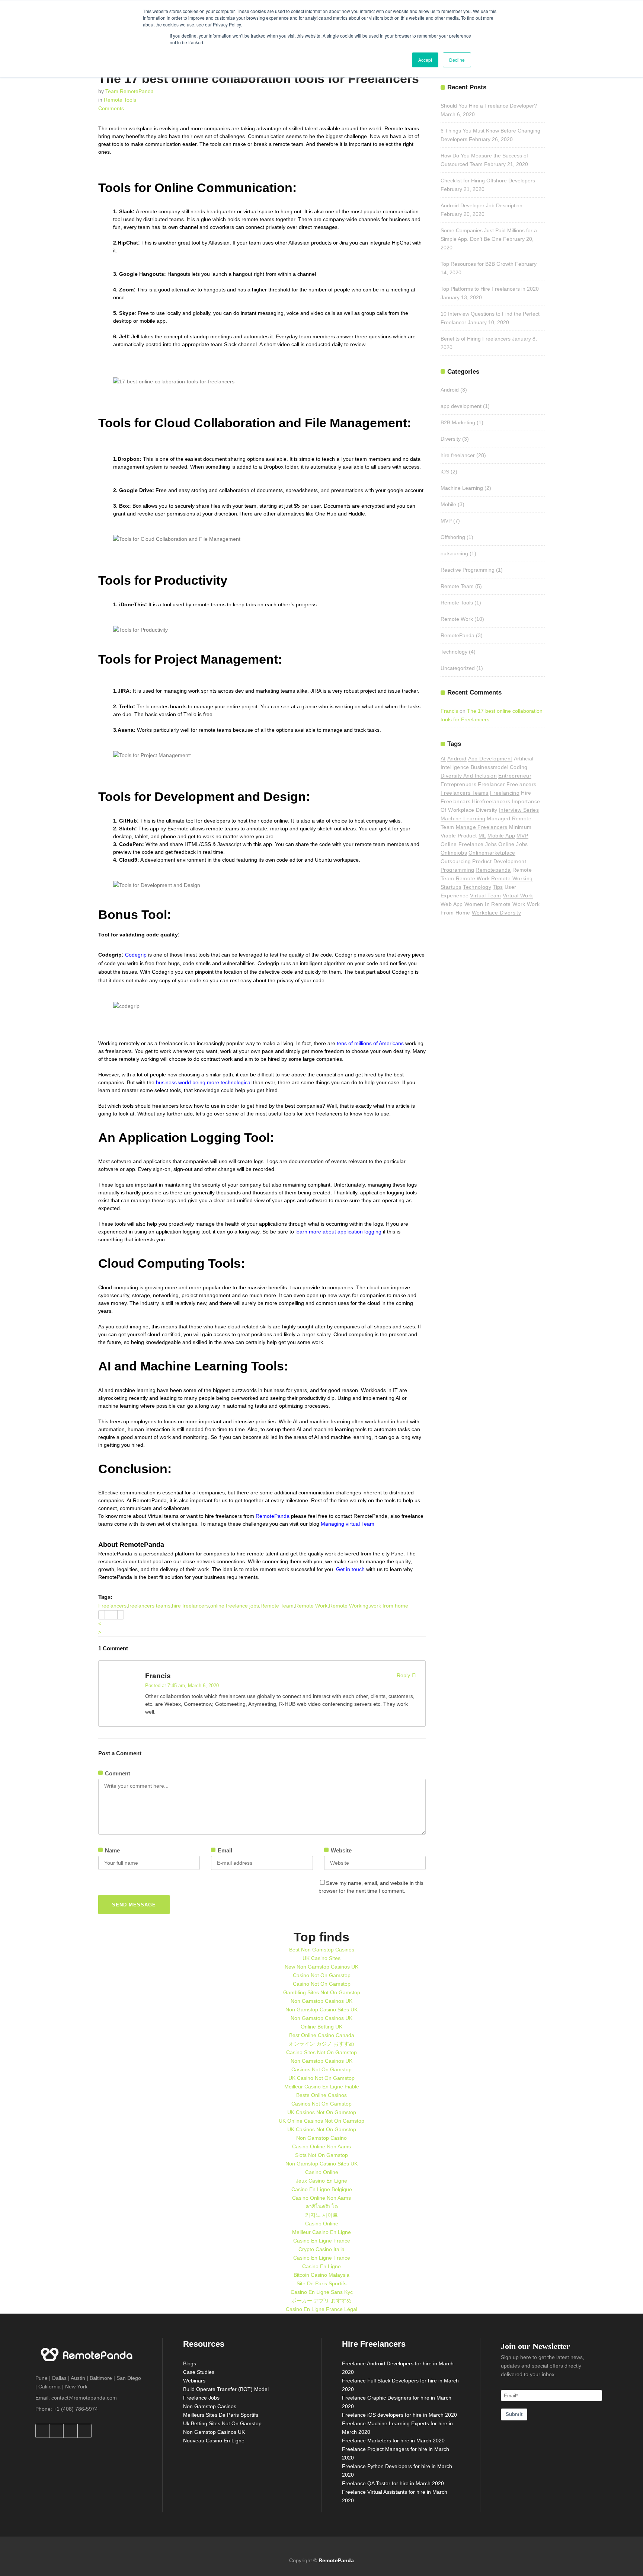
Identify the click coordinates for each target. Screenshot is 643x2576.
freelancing (505, 793)
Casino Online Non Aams (321, 2146)
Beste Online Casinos (321, 2095)
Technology (454, 652)
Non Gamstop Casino (321, 2138)
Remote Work (311, 1606)
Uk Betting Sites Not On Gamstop (222, 2423)
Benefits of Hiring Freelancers (476, 339)
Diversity (451, 439)
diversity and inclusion (469, 776)
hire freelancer (458, 455)
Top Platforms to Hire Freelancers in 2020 (490, 289)
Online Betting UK (321, 2027)
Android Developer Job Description (482, 205)
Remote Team (277, 1606)
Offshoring (453, 537)
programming (457, 870)
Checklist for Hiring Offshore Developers (488, 181)
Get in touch (350, 1569)
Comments (111, 108)
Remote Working (349, 1606)
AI (443, 759)
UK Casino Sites (321, 1958)
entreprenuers (458, 784)
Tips (498, 887)
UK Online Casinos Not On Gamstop (321, 2121)
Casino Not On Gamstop (322, 1975)
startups (451, 887)
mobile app (501, 836)
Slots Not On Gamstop (321, 2155)
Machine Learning (462, 488)
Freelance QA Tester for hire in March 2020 (393, 2483)
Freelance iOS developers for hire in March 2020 (399, 2415)
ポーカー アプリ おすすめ (321, 2301)
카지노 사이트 (321, 2215)
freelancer (491, 784)
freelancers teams (149, 1606)
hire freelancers (190, 1606)
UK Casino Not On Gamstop (321, 2078)
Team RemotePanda (129, 91)
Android (450, 390)
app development (461, 406)
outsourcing (454, 553)
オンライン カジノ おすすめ (321, 2044)
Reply (403, 1675)
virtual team (486, 896)
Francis (158, 1676)
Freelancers (112, 1606)
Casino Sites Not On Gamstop (321, 2052)
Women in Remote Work (495, 904)
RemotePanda (273, 1516)
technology (477, 887)
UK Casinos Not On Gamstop (322, 2112)
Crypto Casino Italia (321, 2249)
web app (452, 904)
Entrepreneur (515, 776)
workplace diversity (497, 913)
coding (519, 767)
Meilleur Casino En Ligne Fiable (322, 2087)
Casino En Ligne (321, 2266)
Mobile (448, 504)
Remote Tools (120, 100)
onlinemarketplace (492, 853)
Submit (514, 2414)
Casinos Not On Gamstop (321, 2069)
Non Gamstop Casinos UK (321, 2001)
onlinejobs (454, 853)
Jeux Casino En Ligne (321, 2181)
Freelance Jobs (201, 2398)
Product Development (499, 861)
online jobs (513, 844)
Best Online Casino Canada (322, 2035)
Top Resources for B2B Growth (477, 264)
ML (482, 836)
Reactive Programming (468, 570)
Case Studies (199, 2372)
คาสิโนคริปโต (322, 2206)
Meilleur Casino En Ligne (321, 2232)
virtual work (518, 896)
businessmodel (490, 767)
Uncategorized (458, 668)
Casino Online (322, 2172)
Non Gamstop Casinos (210, 2406)
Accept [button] (425, 60)
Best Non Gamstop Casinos (322, 1950)
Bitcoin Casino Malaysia (321, 2275)
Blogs (190, 2363)
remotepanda (493, 870)
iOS (445, 472)
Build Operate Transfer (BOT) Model (226, 2389)
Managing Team (347, 1524)
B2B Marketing (458, 422)
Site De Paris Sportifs (321, 2283)
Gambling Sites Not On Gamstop (322, 1992)
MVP (446, 521)
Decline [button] (457, 60)
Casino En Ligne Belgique (322, 2189)
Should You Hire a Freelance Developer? (489, 106)
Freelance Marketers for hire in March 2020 (393, 2441)
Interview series (519, 810)
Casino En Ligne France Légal (321, 2309)
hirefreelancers (491, 801)
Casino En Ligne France (322, 2241)
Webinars (194, 2381)
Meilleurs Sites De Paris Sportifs (221, 2415)
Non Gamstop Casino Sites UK (321, 2010)
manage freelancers (482, 827)
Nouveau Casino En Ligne (214, 2441)
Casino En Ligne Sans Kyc (322, 2292)
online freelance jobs (235, 1606)
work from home (389, 1606)
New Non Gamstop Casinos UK (321, 1967)
